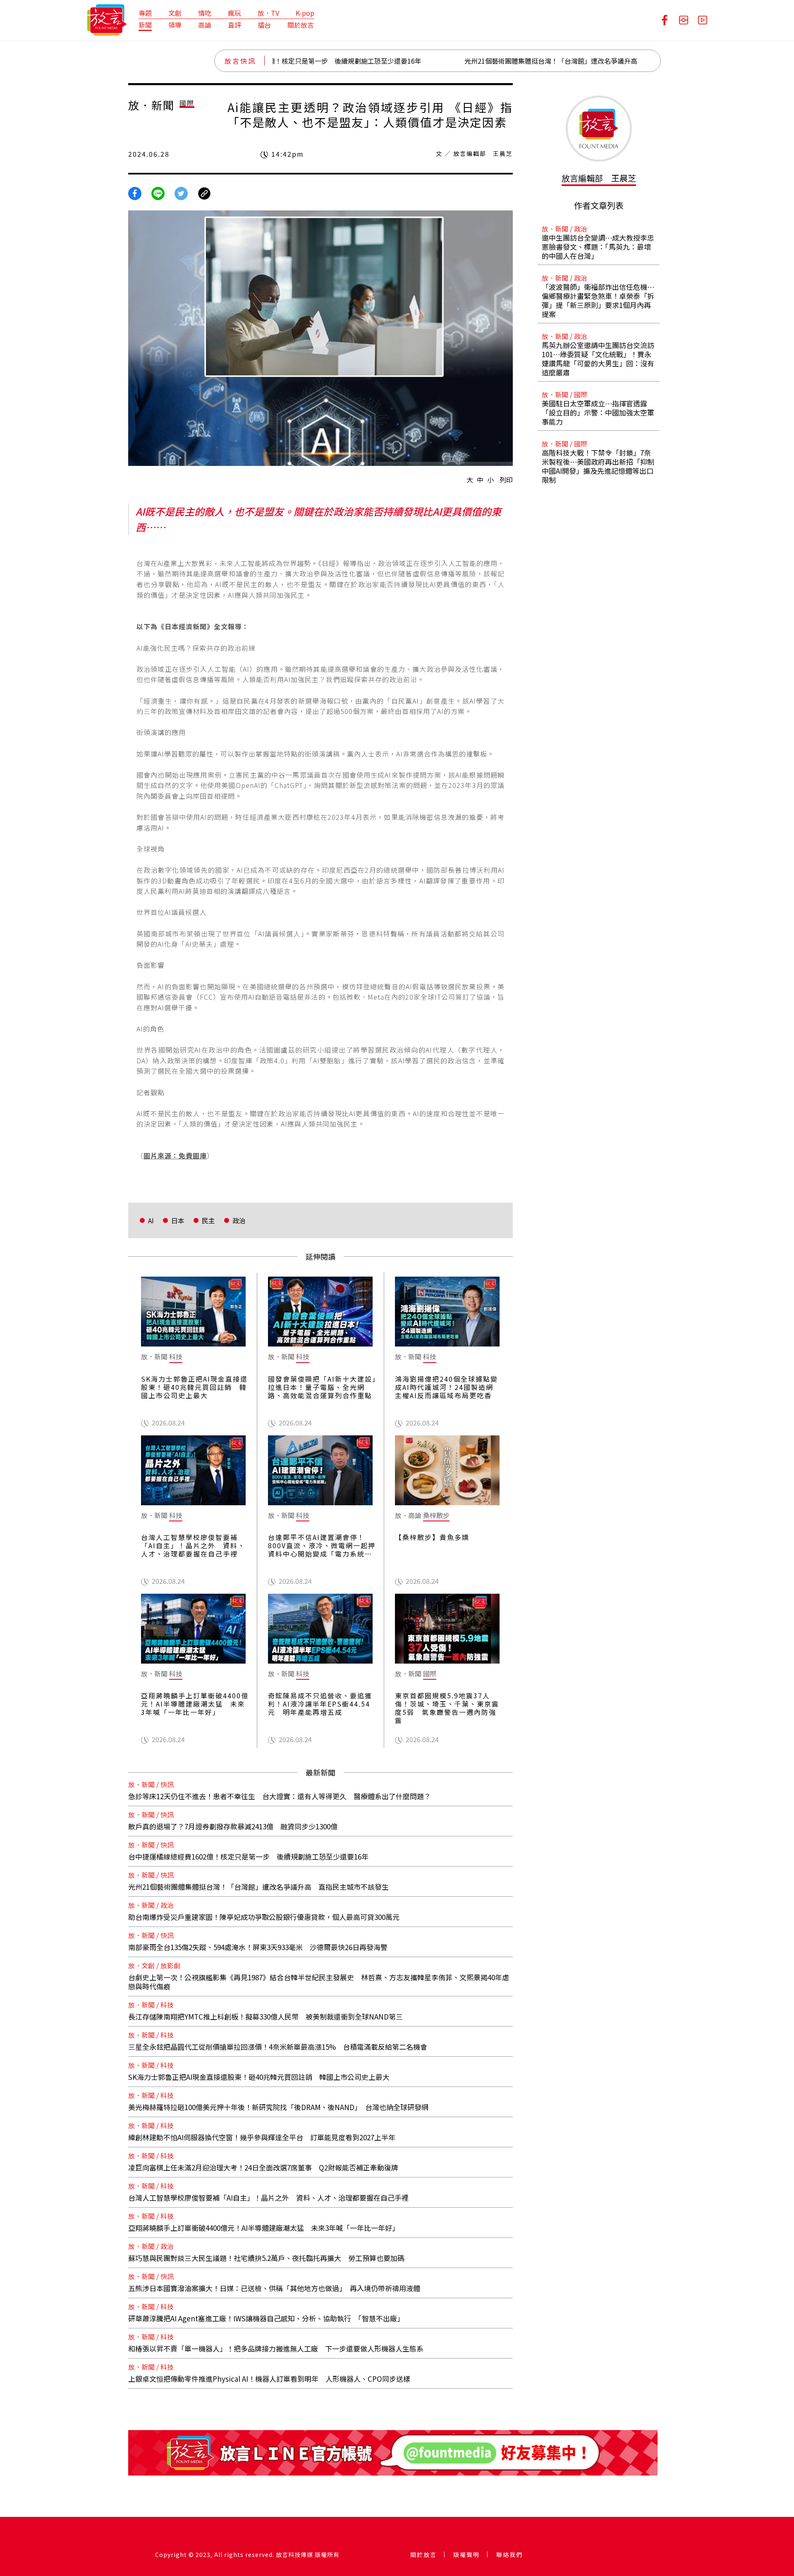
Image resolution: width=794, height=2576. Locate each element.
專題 (145, 13)
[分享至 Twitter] (181, 192)
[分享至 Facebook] (135, 192)
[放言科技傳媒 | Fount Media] (107, 19)
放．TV (268, 13)
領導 (175, 25)
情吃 (205, 13)
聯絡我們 (509, 2555)
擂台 (264, 25)
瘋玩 (234, 13)
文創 (175, 13)
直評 (234, 25)
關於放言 (301, 25)
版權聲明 (466, 2555)
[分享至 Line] (158, 192)
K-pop (305, 13)
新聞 (145, 25)
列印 (506, 480)
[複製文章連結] (204, 192)
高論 (205, 25)
